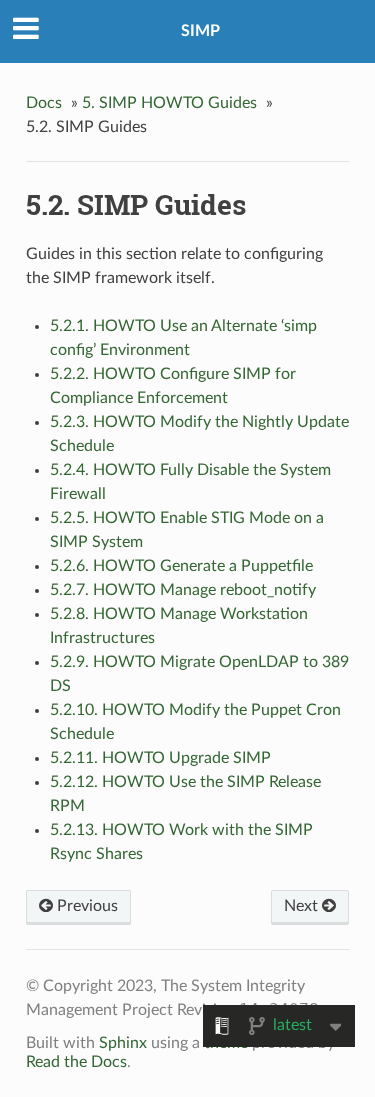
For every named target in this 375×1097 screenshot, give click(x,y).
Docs (44, 103)
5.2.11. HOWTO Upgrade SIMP (160, 758)
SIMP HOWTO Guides (169, 103)
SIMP (200, 31)
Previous (85, 906)
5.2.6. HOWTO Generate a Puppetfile (181, 566)
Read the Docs (76, 1062)
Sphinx (123, 1043)
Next (303, 906)
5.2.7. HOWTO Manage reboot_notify (183, 590)
